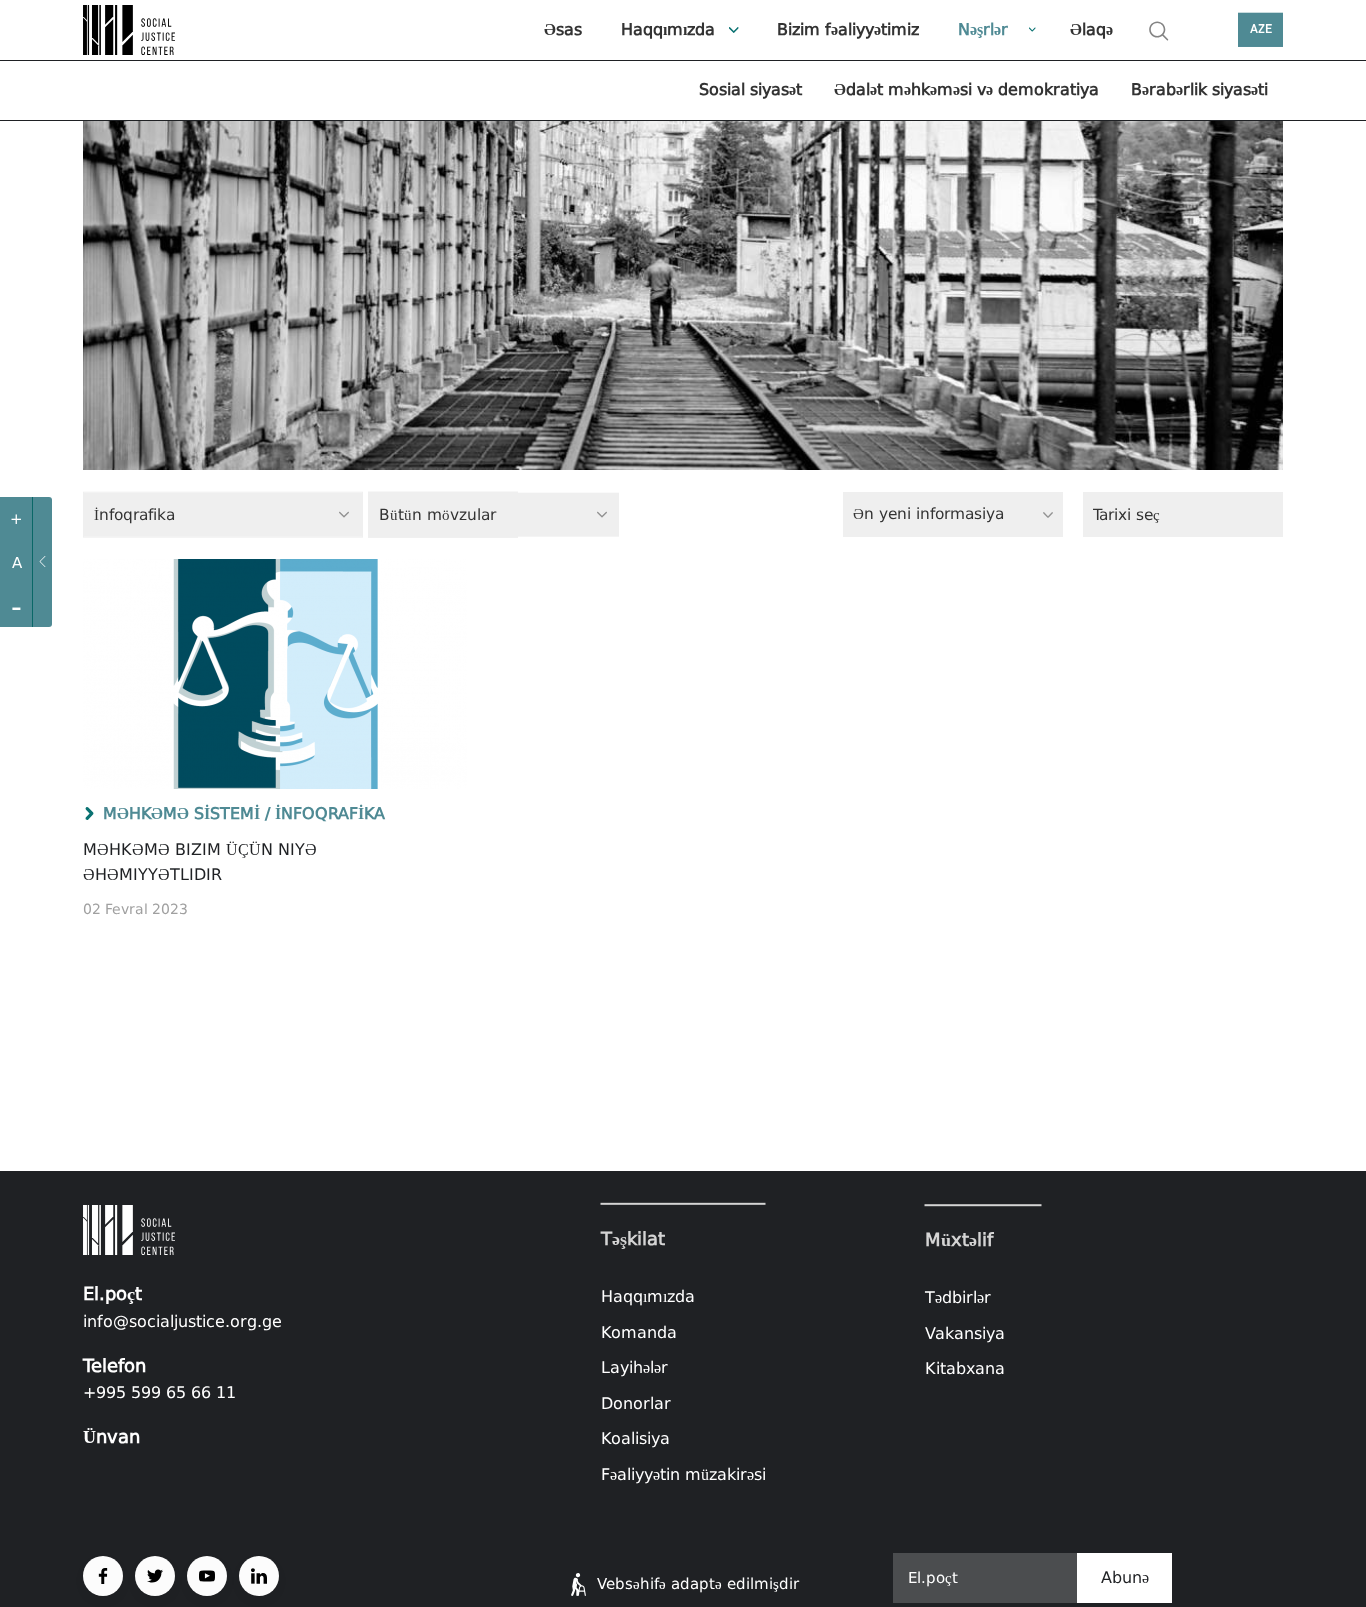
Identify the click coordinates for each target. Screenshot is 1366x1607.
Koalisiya (635, 1438)
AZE (1261, 29)
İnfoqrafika (330, 813)
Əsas (563, 29)
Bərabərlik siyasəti (1199, 89)
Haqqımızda (668, 29)
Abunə (1125, 1577)
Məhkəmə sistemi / (186, 813)
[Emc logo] (133, 30)
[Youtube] (207, 1576)
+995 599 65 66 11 (159, 1392)
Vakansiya (965, 1333)
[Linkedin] (259, 1576)
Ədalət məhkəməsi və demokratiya (966, 89)
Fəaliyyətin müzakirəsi (683, 1474)
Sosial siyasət (750, 89)
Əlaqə (1091, 29)
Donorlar (636, 1403)
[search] (1159, 31)
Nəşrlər (983, 29)
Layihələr (634, 1367)
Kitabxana (965, 1369)
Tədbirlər (958, 1297)
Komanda (639, 1331)
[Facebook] (103, 1576)
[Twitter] (155, 1576)
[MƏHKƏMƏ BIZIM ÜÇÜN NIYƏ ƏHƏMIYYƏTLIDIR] (275, 674)
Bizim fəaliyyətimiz (848, 29)
